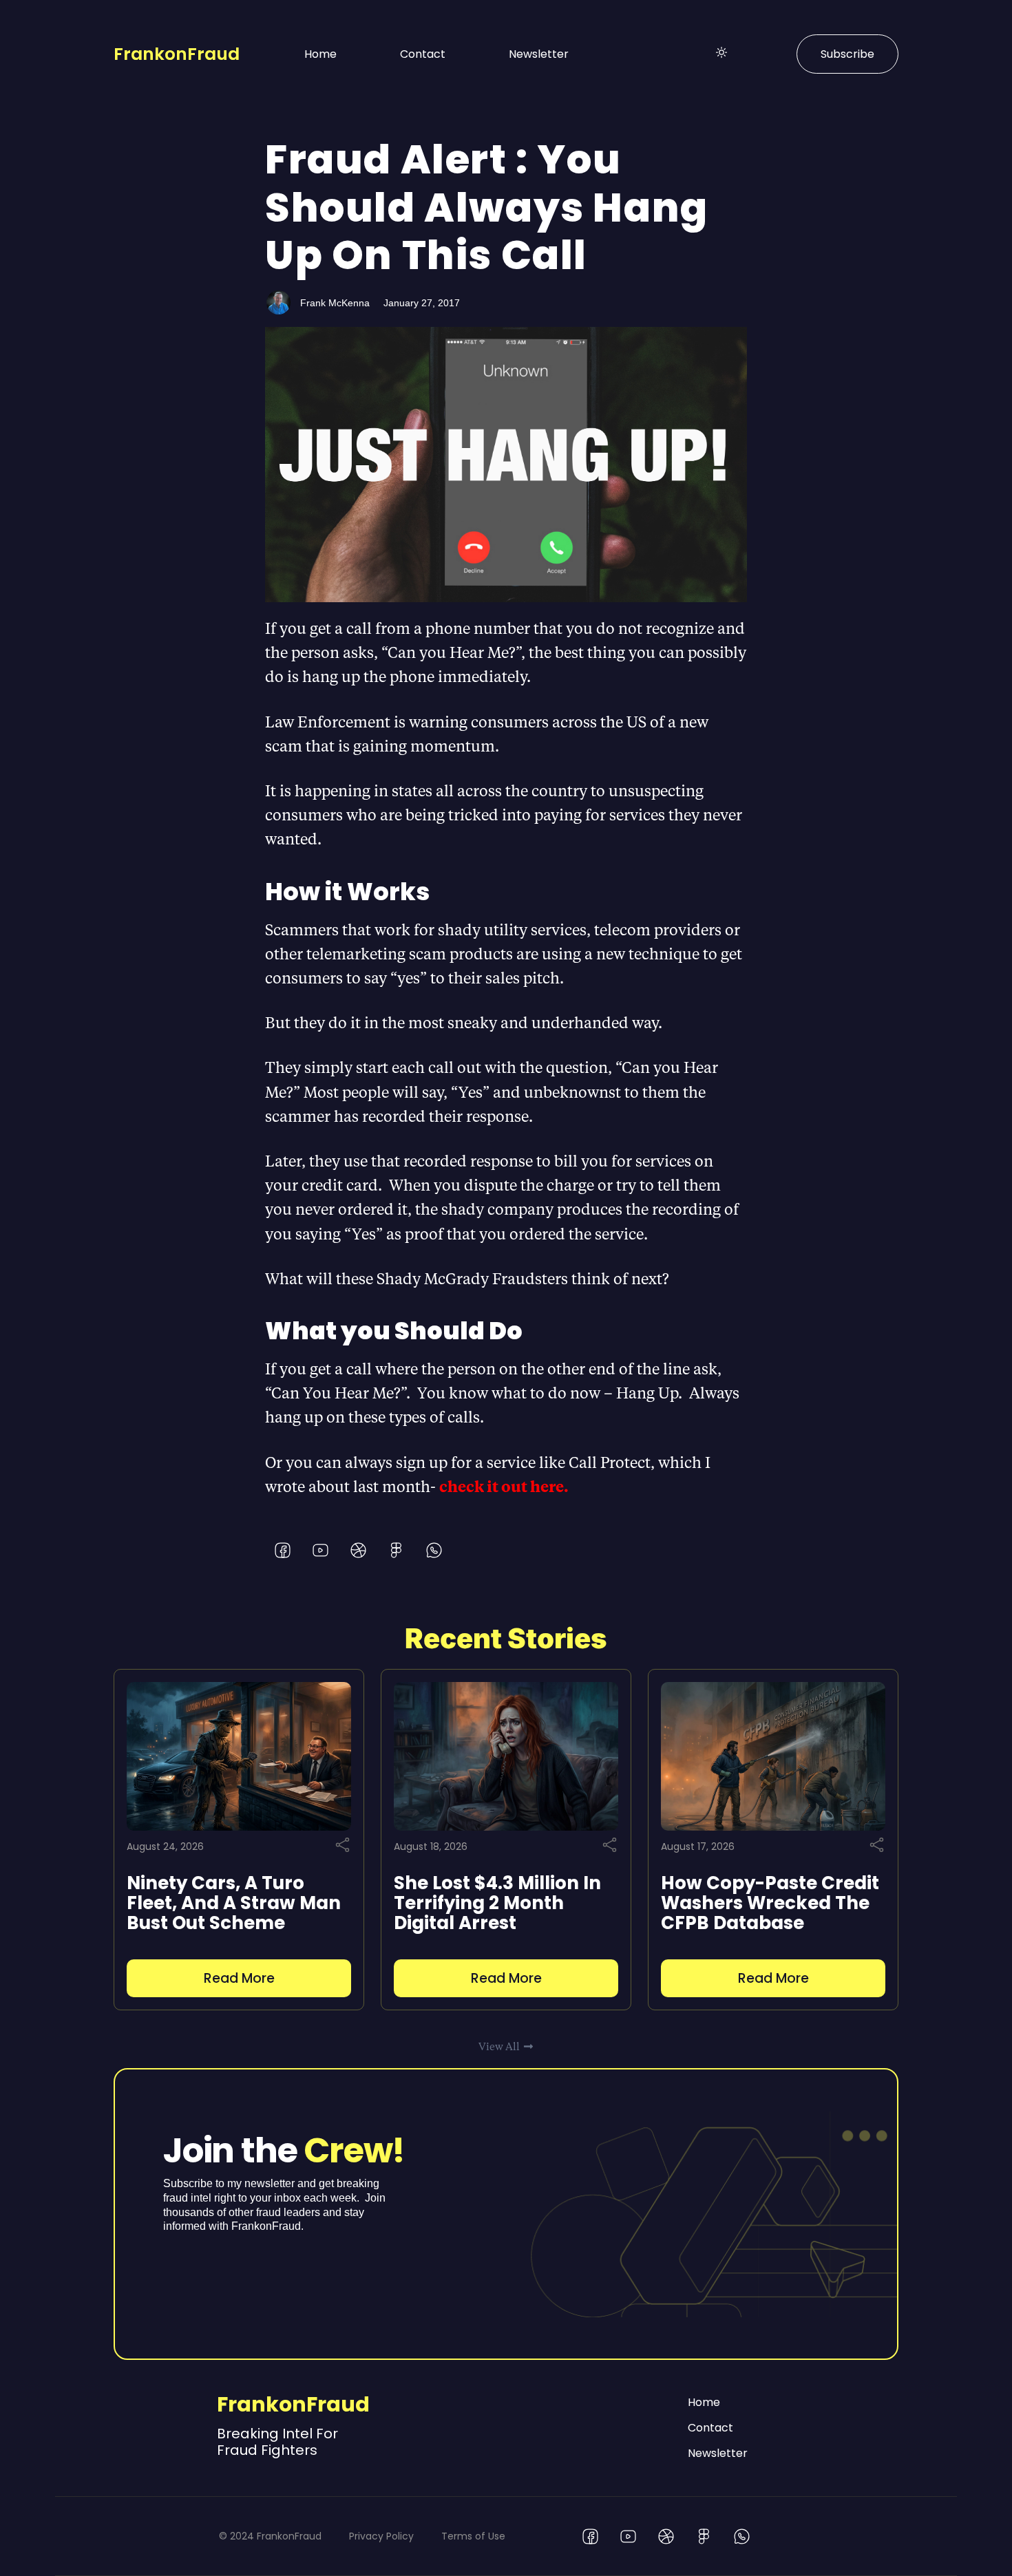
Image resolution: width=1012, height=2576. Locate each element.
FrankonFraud (177, 54)
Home (320, 54)
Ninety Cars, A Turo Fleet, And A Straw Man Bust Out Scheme (234, 1903)
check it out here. (505, 1486)
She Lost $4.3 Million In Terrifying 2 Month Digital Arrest (497, 1903)
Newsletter (539, 54)
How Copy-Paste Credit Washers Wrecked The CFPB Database (770, 1903)
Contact (423, 54)
